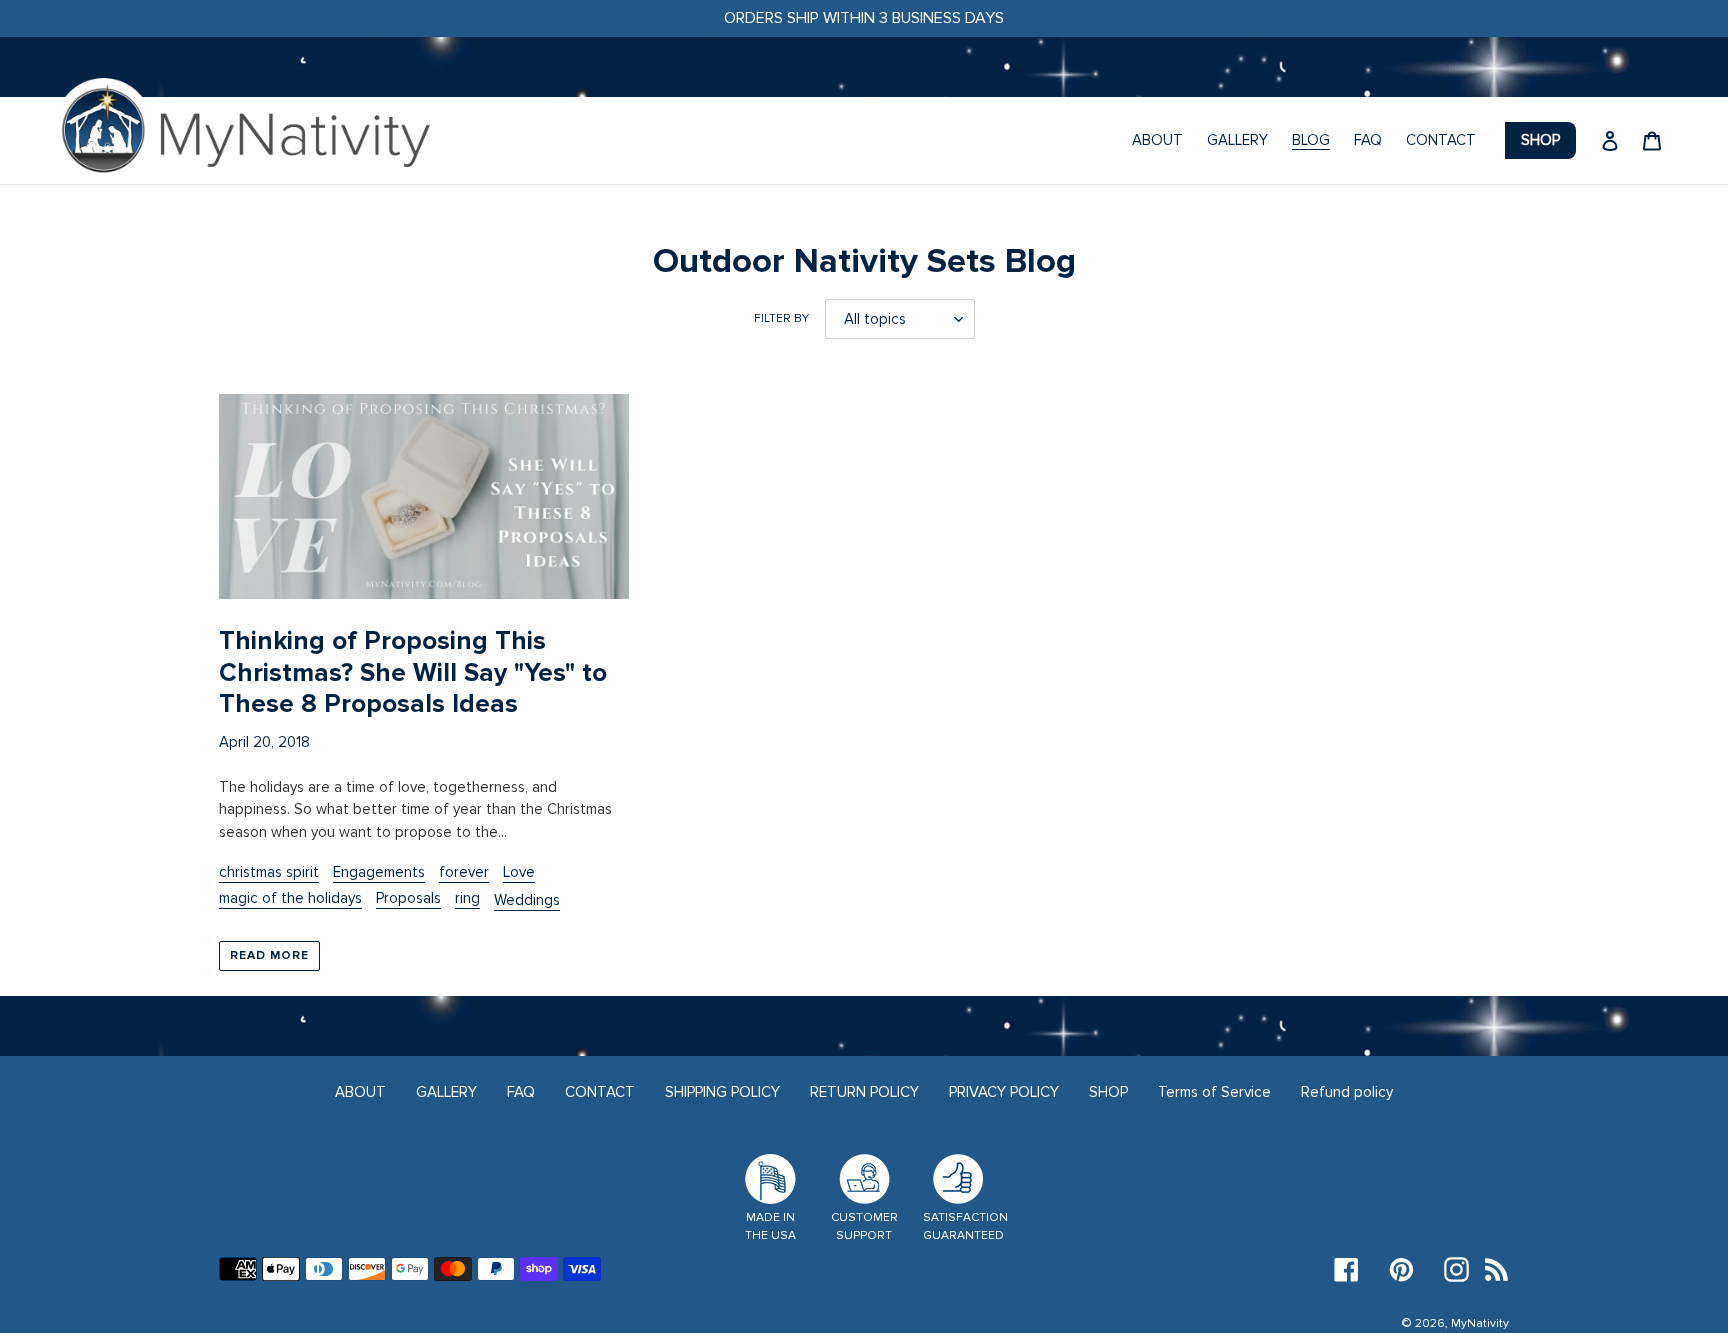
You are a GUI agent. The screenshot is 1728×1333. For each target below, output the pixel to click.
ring (467, 898)
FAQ (521, 1092)
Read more (269, 955)
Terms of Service (1214, 1092)
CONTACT (600, 1092)
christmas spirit (269, 872)
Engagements (379, 872)
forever (464, 872)
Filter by (781, 318)
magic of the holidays (290, 898)
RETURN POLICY (864, 1092)
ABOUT (360, 1092)
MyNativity (1480, 1323)
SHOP (1108, 1092)
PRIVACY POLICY (1004, 1092)
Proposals (408, 898)
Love (519, 872)
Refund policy (1347, 1092)
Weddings (527, 900)
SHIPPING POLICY (722, 1092)
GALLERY (446, 1092)
